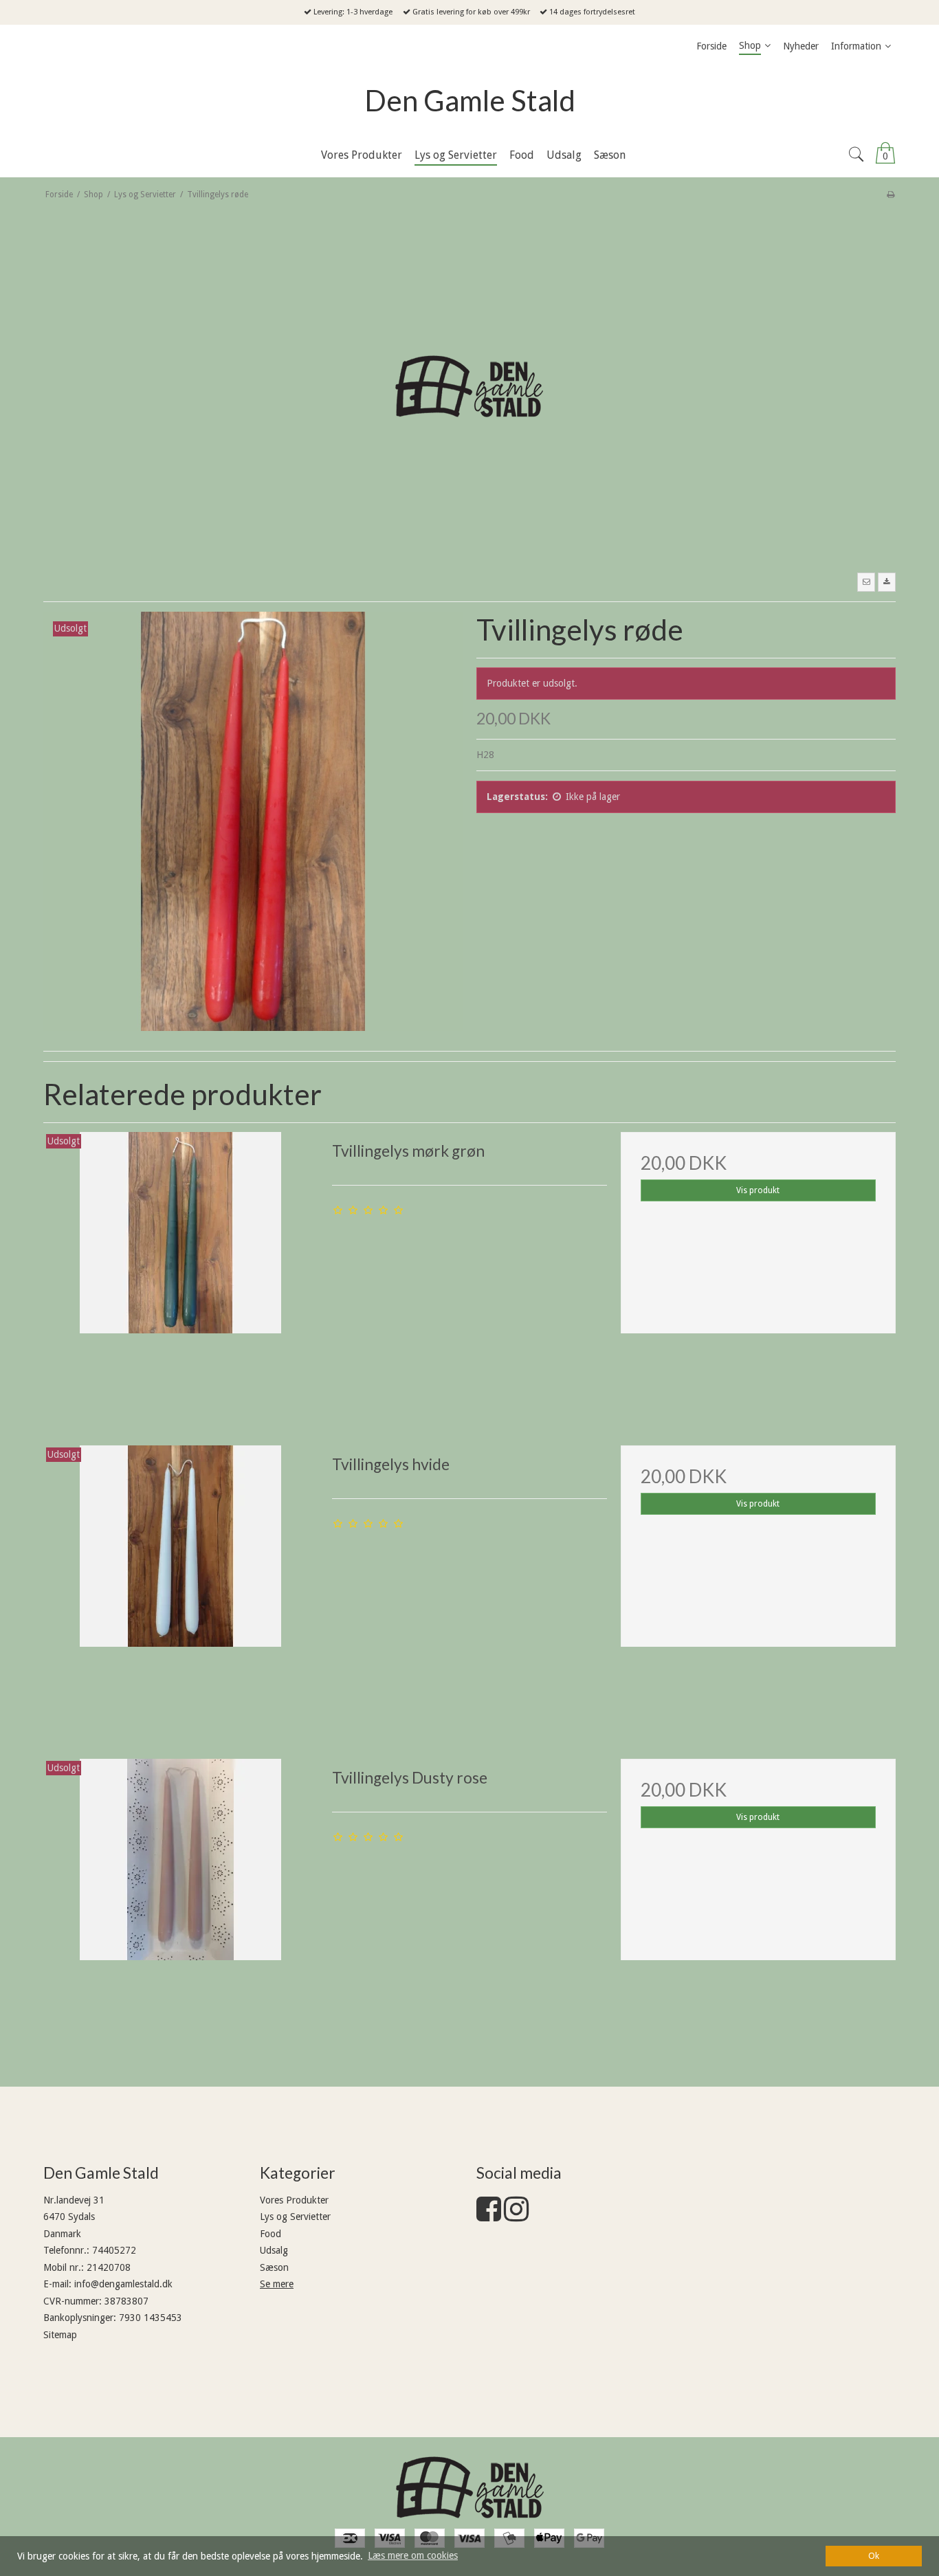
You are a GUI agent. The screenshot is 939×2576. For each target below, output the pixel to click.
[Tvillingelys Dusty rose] (181, 1896)
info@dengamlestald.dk (123, 2284)
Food (270, 2234)
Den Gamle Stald (470, 100)
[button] (866, 582)
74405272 (114, 2250)
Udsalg (274, 2250)
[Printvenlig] (891, 195)
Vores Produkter (294, 2200)
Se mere (277, 2284)
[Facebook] (489, 2216)
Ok (874, 2556)
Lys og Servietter (295, 2217)
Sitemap (60, 2335)
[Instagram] (516, 2216)
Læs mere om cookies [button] (413, 2555)
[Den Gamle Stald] (469, 2487)
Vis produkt (758, 1190)
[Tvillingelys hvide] (181, 1583)
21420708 (109, 2267)
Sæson (274, 2267)
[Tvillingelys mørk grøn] (181, 1269)
